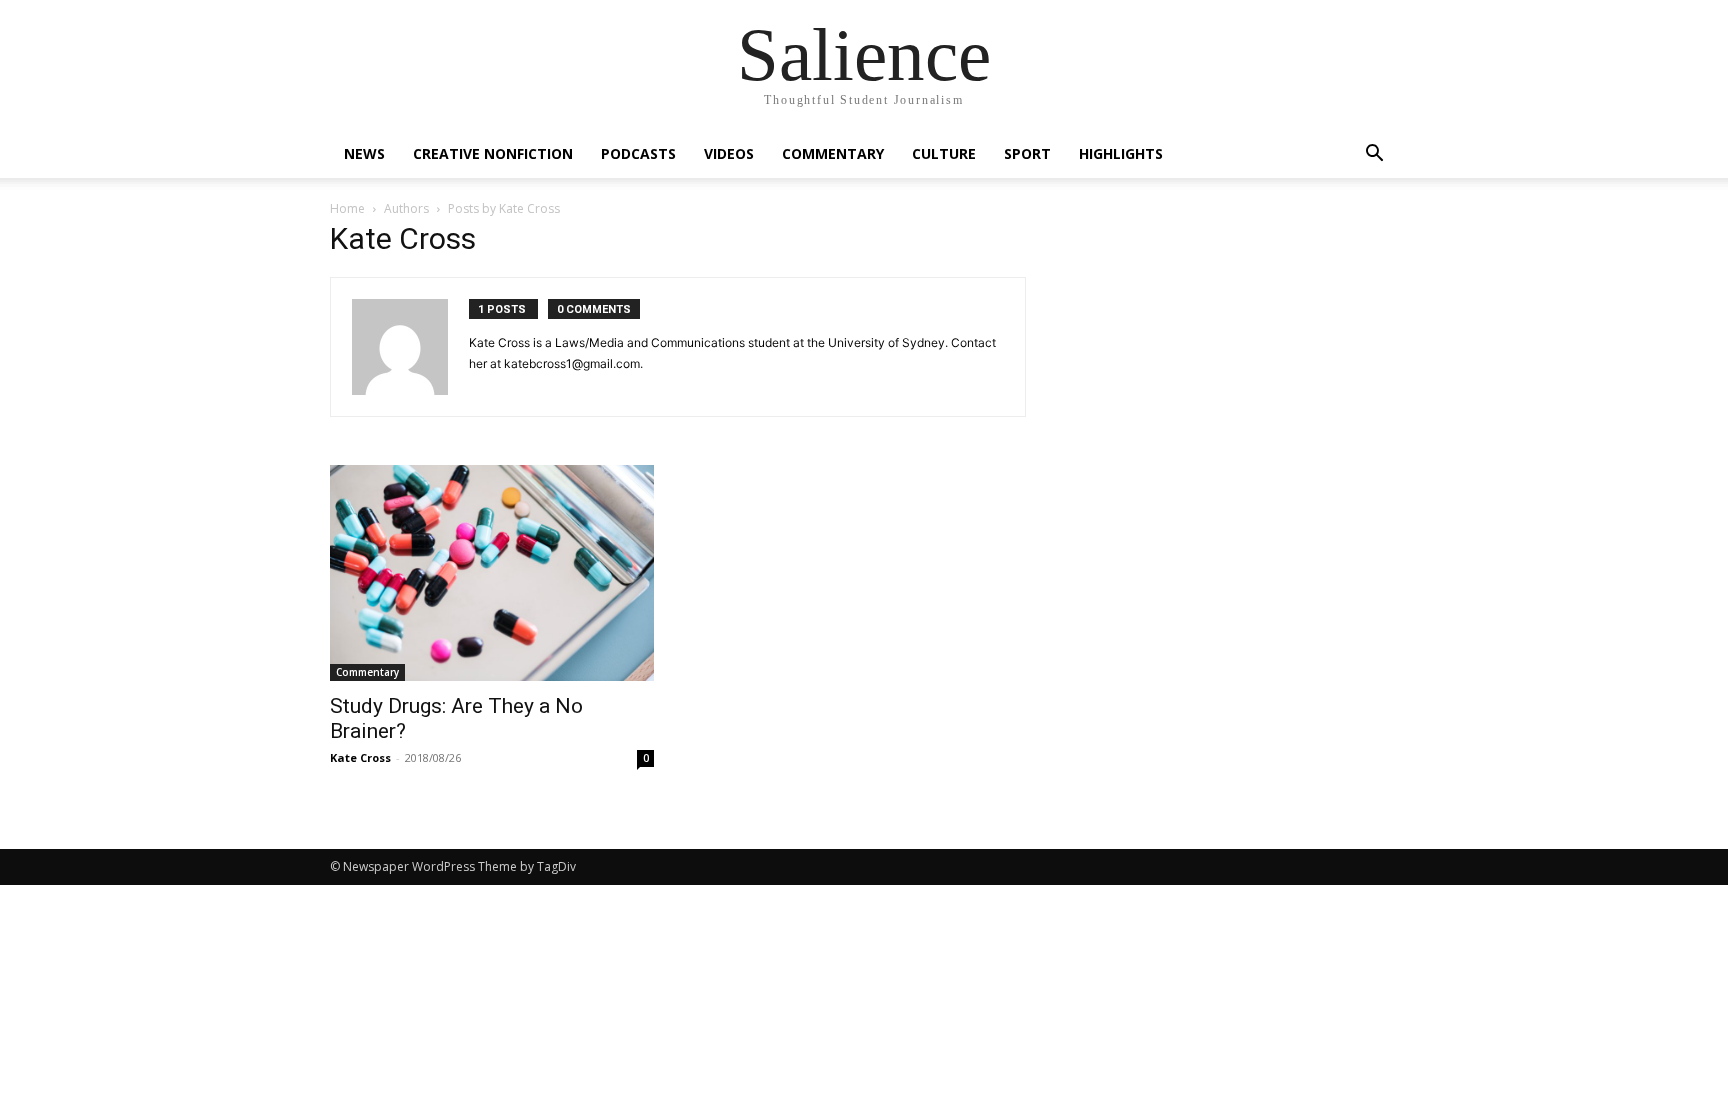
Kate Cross (360, 757)
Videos (729, 153)
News (364, 153)
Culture (944, 153)
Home (347, 208)
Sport (1027, 153)
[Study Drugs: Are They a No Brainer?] (492, 573)
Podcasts (638, 153)
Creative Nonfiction (493, 153)
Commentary (833, 153)
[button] (1374, 155)
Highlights (1121, 153)
